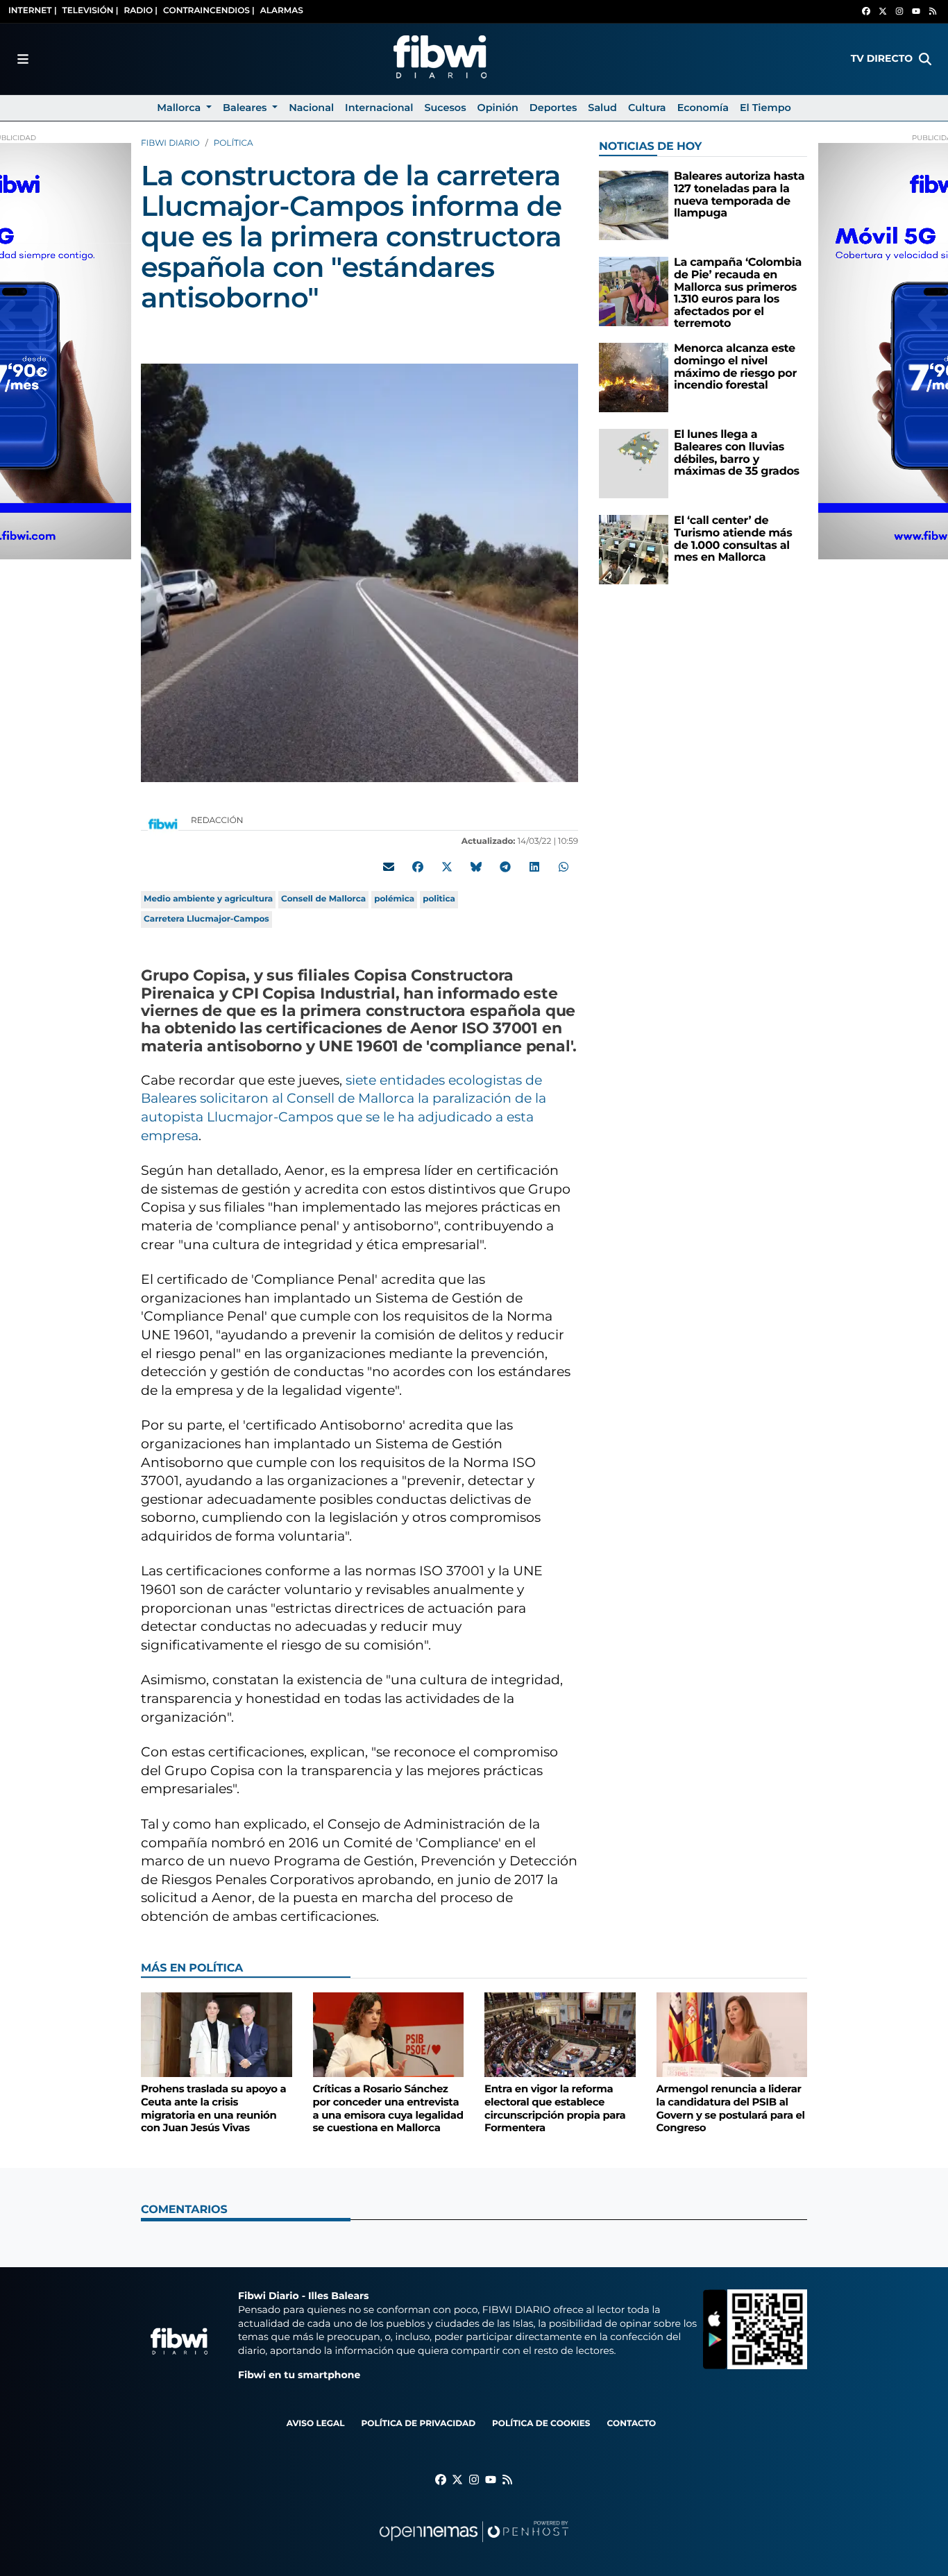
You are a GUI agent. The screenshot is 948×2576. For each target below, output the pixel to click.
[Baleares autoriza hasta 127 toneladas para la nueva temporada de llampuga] (634, 205)
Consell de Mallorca (323, 899)
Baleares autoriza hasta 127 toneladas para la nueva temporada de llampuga (739, 195)
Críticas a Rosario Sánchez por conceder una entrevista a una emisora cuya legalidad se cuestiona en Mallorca (388, 2108)
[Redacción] (163, 823)
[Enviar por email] (389, 867)
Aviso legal (316, 2424)
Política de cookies (541, 2424)
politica (439, 899)
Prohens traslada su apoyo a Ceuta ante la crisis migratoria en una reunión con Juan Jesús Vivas (213, 2108)
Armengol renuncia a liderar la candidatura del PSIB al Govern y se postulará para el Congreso (731, 2108)
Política (234, 143)
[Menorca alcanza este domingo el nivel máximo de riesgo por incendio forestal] (634, 377)
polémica (394, 899)
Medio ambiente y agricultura (208, 899)
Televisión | (91, 11)
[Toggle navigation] (23, 59)
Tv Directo (882, 58)
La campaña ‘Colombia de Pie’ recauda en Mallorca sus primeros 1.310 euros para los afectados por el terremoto (738, 293)
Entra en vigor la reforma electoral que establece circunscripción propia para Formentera (555, 2108)
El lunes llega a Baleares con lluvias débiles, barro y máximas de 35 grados (737, 453)
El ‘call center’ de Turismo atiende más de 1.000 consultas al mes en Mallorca (733, 539)
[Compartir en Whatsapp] (564, 867)
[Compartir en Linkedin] (534, 867)
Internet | (33, 11)
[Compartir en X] (447, 867)
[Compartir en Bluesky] (476, 867)
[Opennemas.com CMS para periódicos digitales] (474, 2545)
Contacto (631, 2424)
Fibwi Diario (170, 143)
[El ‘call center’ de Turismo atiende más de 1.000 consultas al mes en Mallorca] (634, 549)
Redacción (218, 821)
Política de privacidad (418, 2424)
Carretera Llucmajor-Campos (206, 919)
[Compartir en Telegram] (505, 867)
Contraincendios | (209, 11)
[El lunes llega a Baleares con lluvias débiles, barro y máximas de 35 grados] (634, 463)
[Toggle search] (925, 59)
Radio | (141, 11)
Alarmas (282, 11)
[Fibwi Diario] (440, 59)
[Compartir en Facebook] (418, 867)
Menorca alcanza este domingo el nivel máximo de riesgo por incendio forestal (735, 367)
